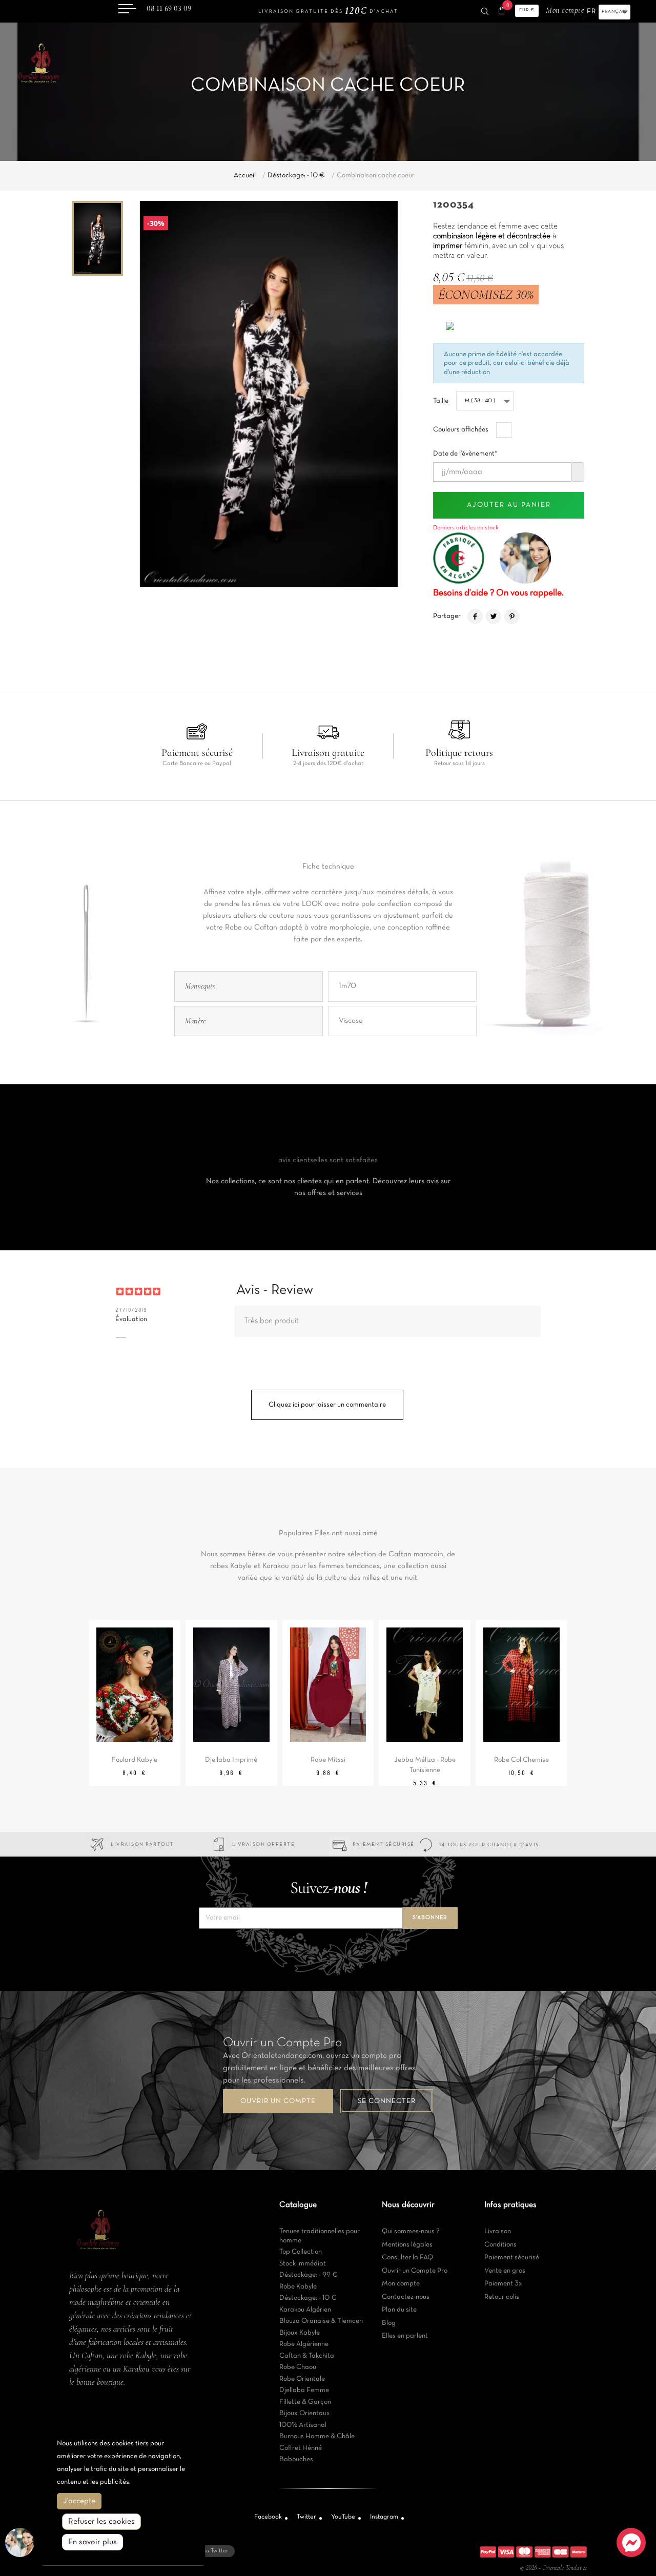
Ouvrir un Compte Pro (415, 2271)
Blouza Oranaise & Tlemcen (321, 2321)
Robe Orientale (302, 2379)
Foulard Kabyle (135, 1760)
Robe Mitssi (328, 1760)
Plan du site (399, 2310)
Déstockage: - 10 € (308, 2298)
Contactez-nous (406, 2297)
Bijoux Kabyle (300, 2333)
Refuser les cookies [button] (101, 2522)
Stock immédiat (303, 2264)
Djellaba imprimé (231, 1760)
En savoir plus (93, 2542)
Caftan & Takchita (307, 2356)
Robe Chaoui (299, 2367)
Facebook (268, 2517)
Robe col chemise (521, 1760)
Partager (475, 616)
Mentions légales (407, 2245)
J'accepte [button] (79, 2501)
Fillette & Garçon (305, 2402)
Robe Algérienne (304, 2344)
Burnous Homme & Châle (317, 2436)
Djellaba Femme (304, 2390)
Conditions (500, 2245)
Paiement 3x (503, 2284)
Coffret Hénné (301, 2448)
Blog (389, 2323)
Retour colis (502, 2297)
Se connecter (387, 2101)
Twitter (306, 2517)
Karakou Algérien (305, 2310)
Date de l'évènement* (465, 451)
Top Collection (301, 2252)
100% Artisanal (303, 2425)
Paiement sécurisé (512, 2258)
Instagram (384, 2517)
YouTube (343, 2517)
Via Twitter (214, 2551)
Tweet (494, 616)
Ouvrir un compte (278, 2101)
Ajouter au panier (509, 505)
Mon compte (401, 2284)
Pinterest (512, 616)
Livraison (498, 2231)
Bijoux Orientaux (305, 2413)
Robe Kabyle (298, 2287)
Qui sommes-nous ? (411, 2231)
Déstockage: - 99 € (309, 2275)
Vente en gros (505, 2271)
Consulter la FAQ (407, 2258)
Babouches (296, 2459)
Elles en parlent (405, 2336)
